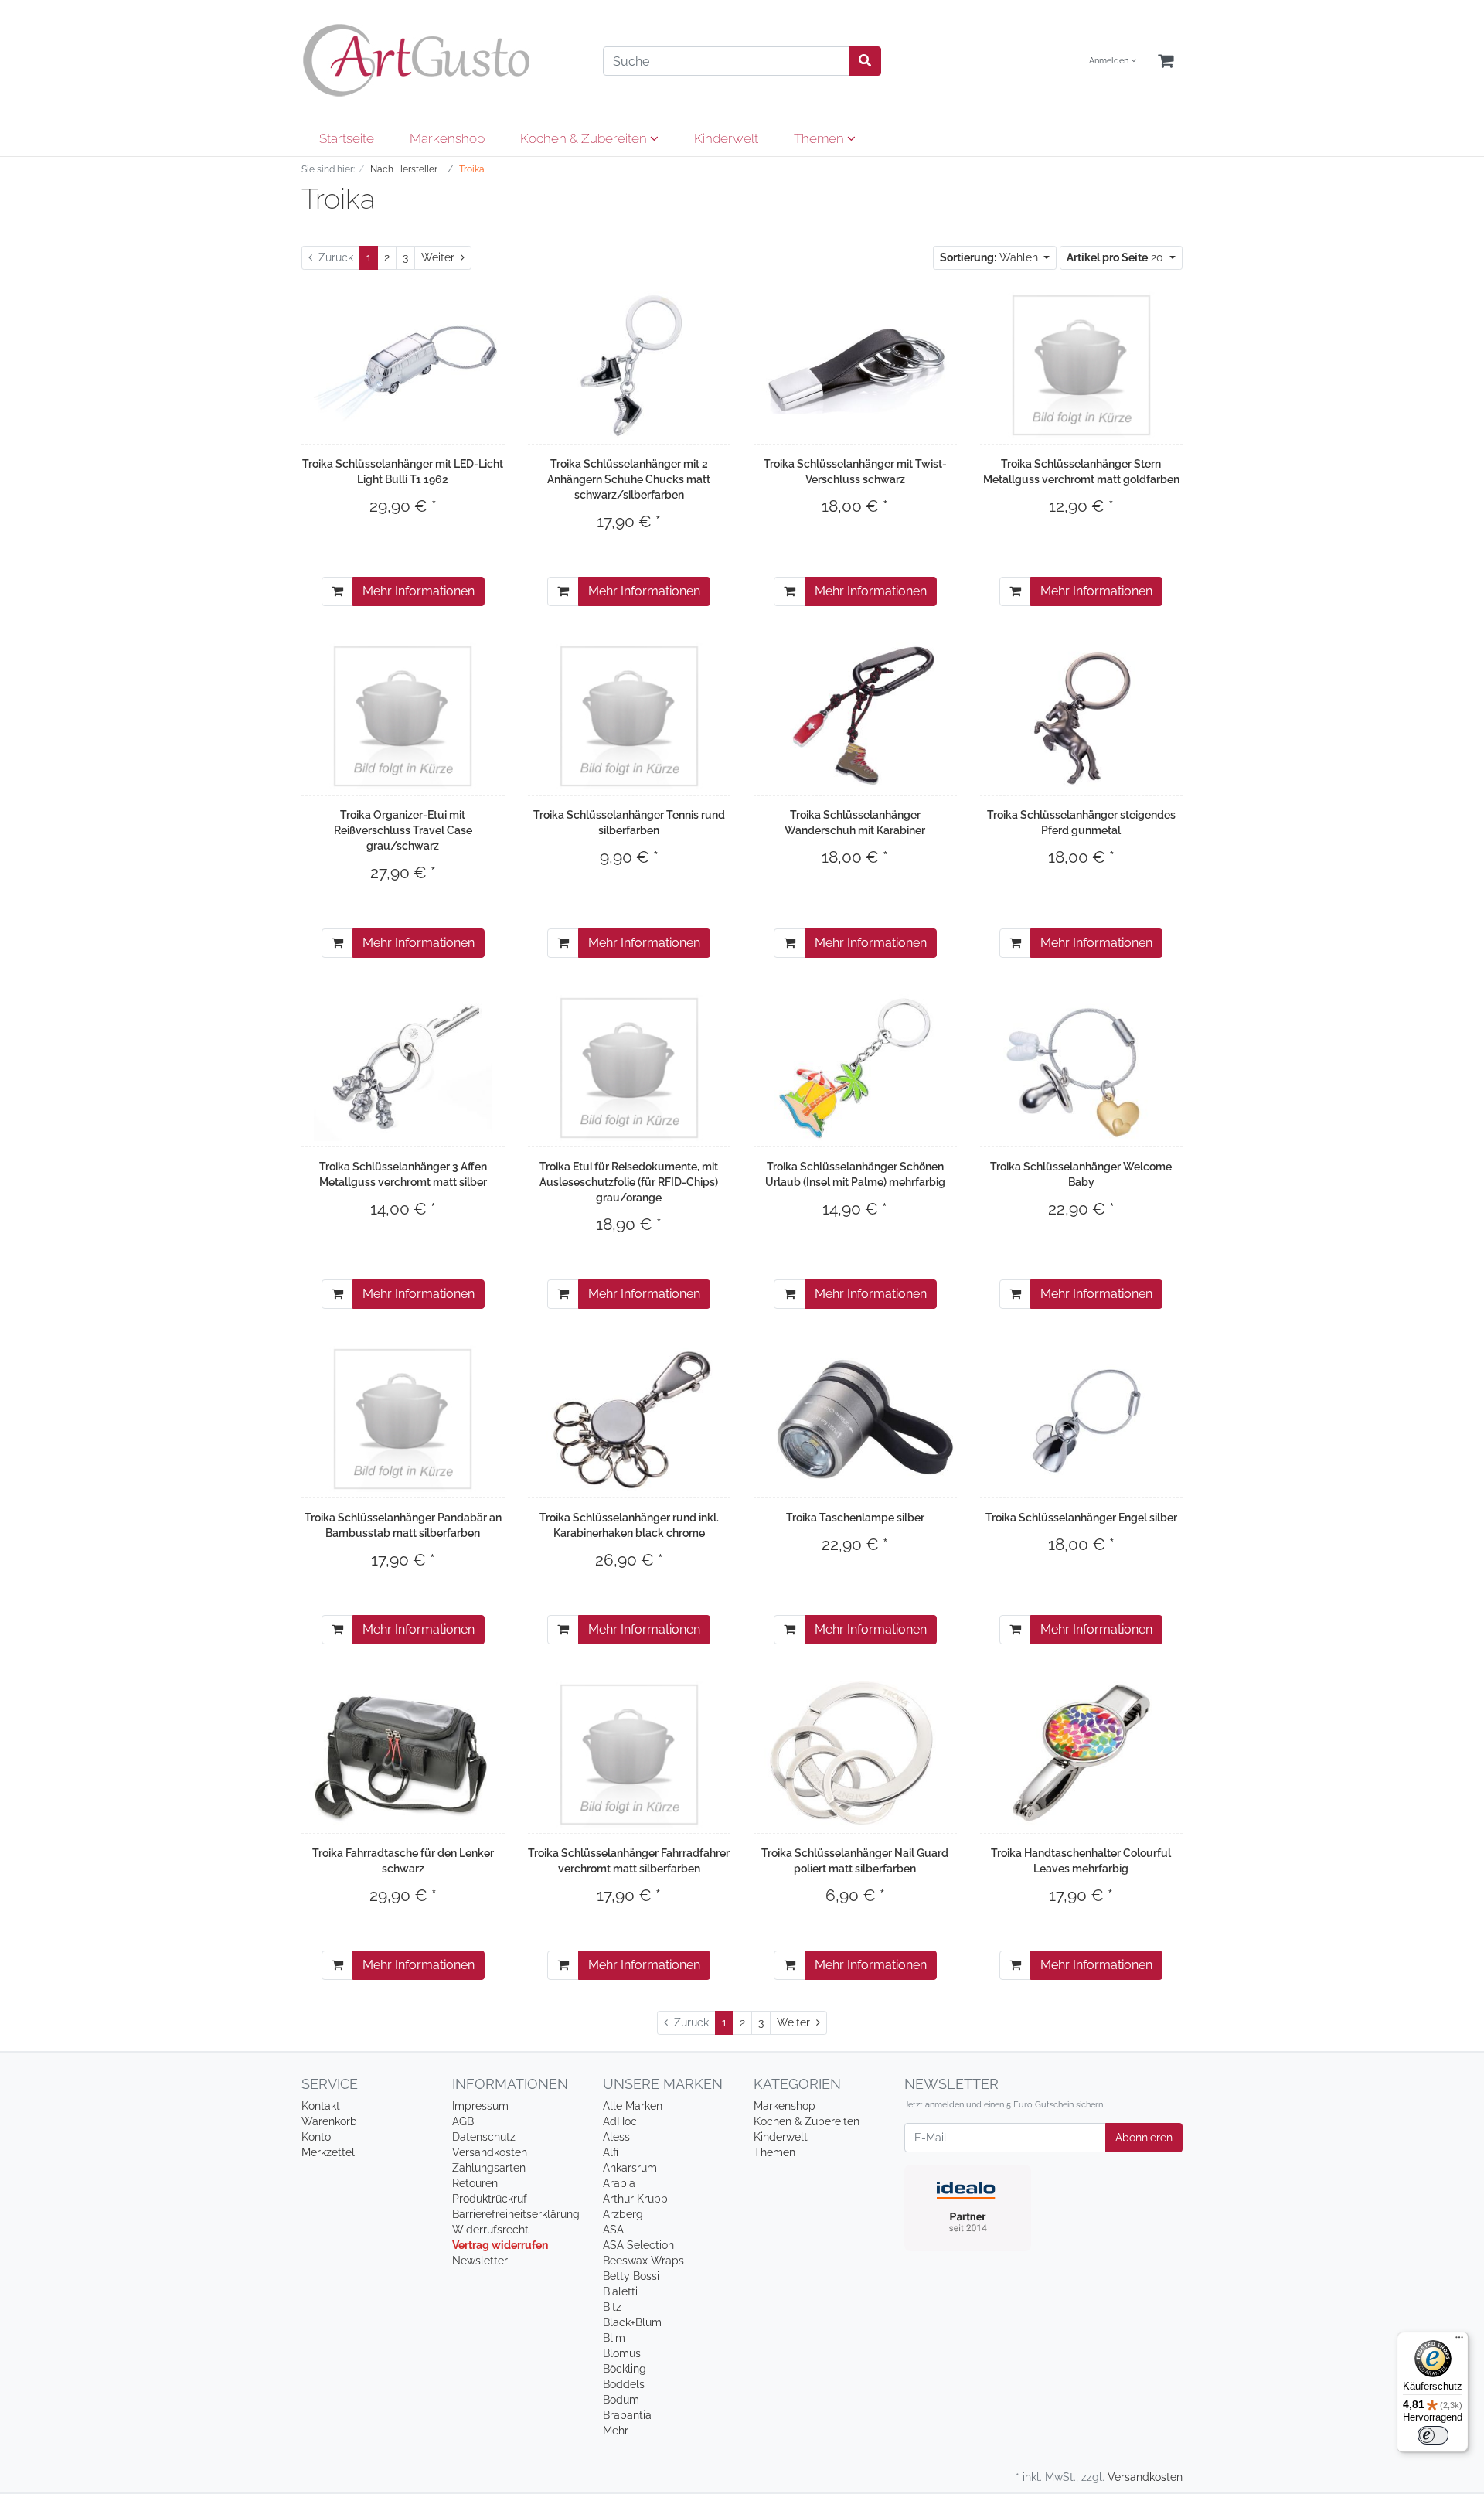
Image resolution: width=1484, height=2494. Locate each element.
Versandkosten (490, 2152)
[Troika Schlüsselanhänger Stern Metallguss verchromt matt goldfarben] (1081, 365)
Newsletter (480, 2261)
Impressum (480, 2106)
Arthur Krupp (635, 2199)
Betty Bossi (631, 2276)
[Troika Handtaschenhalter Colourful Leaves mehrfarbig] (1081, 1754)
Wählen (990, 257)
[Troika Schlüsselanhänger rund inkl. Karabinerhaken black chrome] (630, 1419)
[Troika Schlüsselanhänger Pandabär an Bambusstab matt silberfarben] (403, 1419)
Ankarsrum (630, 2168)
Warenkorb (329, 2121)
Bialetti (620, 2291)
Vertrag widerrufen (500, 2245)
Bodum (621, 2400)
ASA (613, 2230)
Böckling (625, 2369)
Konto (316, 2137)
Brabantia (627, 2415)
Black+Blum (632, 2322)
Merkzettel (328, 2152)
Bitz (612, 2307)
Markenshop (447, 138)
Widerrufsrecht (490, 2230)
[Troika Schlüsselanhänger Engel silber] (1081, 1419)
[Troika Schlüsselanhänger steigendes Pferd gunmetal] (1081, 716)
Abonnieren (1144, 2138)
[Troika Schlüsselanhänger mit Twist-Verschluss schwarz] (855, 365)
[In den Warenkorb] (337, 591)
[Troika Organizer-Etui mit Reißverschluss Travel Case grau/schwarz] (403, 716)
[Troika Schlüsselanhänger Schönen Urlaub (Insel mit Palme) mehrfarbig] (855, 1068)
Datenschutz (484, 2137)
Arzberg (623, 2214)
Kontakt (321, 2106)
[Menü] (1459, 2341)
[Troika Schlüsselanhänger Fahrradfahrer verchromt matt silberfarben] (629, 1754)
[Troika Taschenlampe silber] (855, 1419)
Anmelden (1110, 61)
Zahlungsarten (489, 2168)
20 (1116, 257)
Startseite (347, 138)
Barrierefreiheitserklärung (516, 2214)
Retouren (475, 2183)
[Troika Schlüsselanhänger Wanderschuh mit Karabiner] (855, 716)
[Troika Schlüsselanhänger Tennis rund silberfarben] (629, 716)
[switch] (1433, 2435)
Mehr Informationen (419, 591)
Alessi (618, 2137)
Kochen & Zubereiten (585, 138)
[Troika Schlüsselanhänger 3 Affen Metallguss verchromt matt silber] (403, 1068)
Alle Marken (633, 2106)
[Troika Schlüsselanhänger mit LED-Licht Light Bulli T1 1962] (403, 365)
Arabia (619, 2183)
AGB (463, 2121)
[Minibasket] (1166, 61)
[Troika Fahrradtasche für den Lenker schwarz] (403, 1754)
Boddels (624, 2384)
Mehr (616, 2431)
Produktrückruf (490, 2199)
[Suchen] (865, 61)
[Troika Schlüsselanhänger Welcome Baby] (1081, 1068)
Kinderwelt (726, 138)
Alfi (611, 2152)
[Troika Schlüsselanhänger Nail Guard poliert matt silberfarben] (855, 1754)
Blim (614, 2338)
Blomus (622, 2353)
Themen (820, 138)
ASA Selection (638, 2245)
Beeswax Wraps (643, 2261)
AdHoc (620, 2121)
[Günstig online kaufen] (441, 60)
